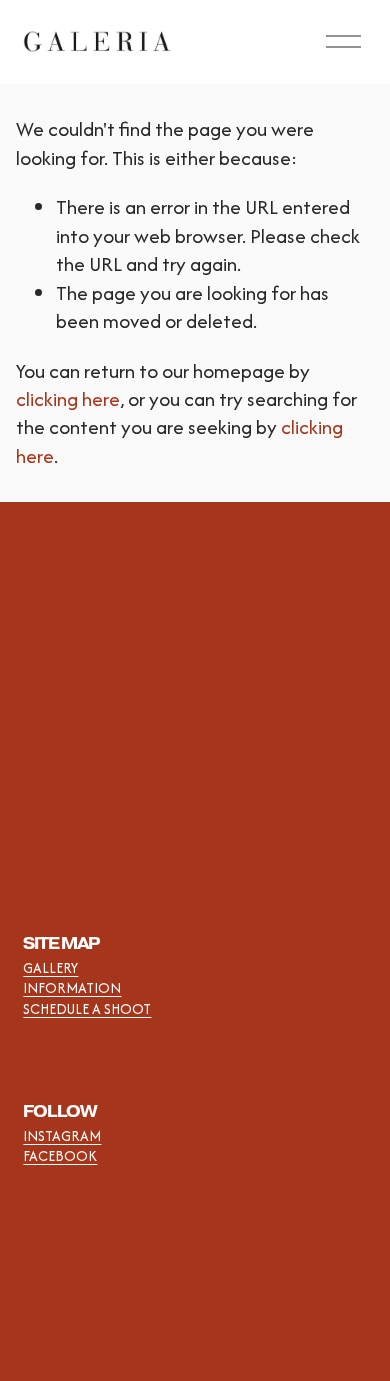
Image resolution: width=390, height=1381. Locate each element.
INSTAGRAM (62, 1136)
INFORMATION (72, 988)
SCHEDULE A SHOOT (87, 1009)
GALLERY (50, 968)
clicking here (68, 399)
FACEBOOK (60, 1156)
